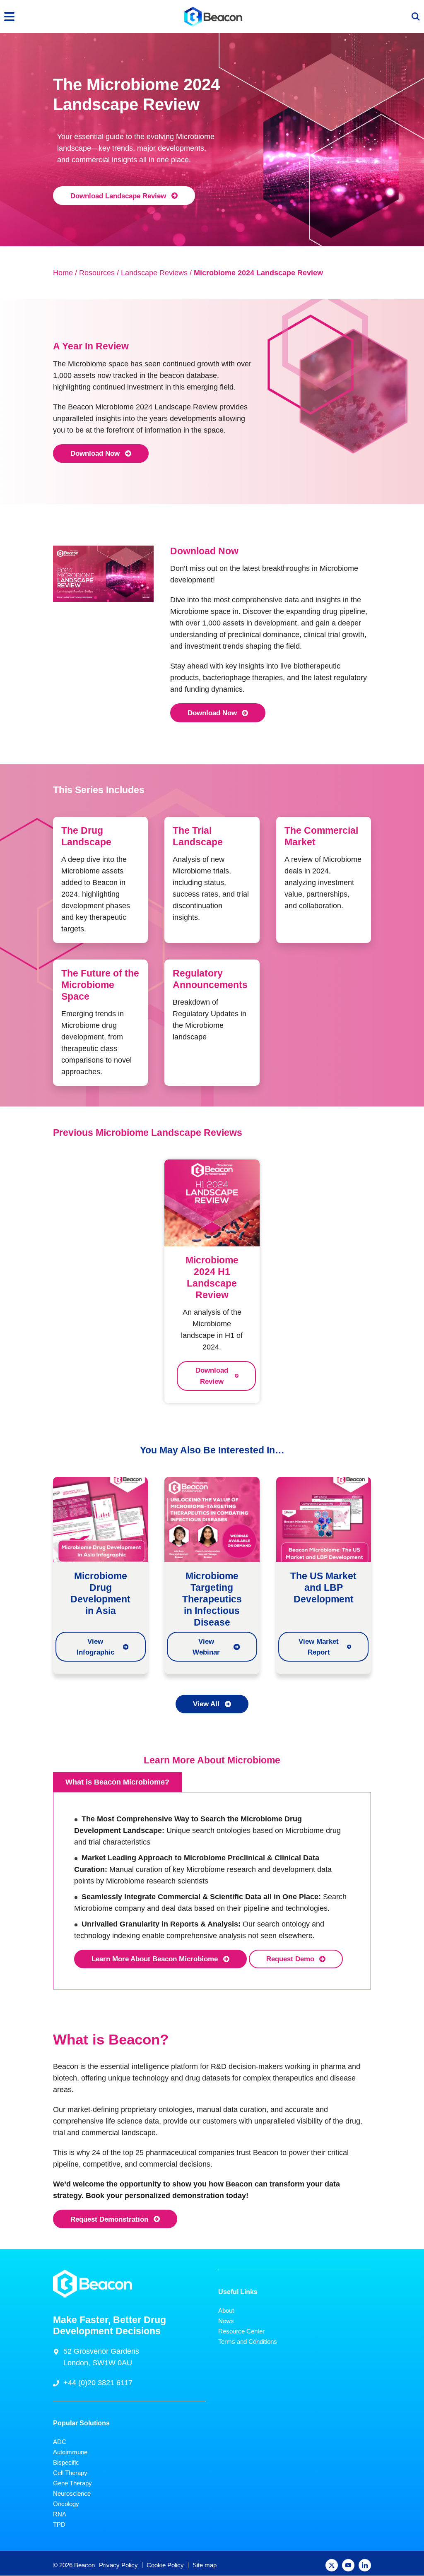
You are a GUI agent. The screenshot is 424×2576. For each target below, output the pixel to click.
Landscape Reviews (154, 273)
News (226, 2321)
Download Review (212, 1376)
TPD (59, 2525)
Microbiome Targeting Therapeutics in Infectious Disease (212, 1599)
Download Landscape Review (118, 196)
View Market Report (319, 1647)
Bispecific (66, 2463)
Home (63, 273)
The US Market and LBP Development (323, 1587)
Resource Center (241, 2331)
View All (206, 1704)
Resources (97, 273)
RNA (60, 2515)
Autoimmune (70, 2452)
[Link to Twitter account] (332, 2566)
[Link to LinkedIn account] (365, 2566)
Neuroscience (72, 2494)
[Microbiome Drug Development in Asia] (100, 1519)
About (226, 2310)
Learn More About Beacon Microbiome (155, 1959)
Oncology (66, 2504)
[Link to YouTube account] (348, 2566)
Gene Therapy (72, 2483)
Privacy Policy (118, 2565)
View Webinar (206, 1647)
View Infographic (95, 1647)
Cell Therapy (70, 2473)
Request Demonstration (109, 2219)
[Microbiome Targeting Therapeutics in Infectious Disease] (212, 1519)
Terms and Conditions (248, 2341)
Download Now (95, 453)
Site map (205, 2565)
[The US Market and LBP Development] (324, 1519)
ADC (60, 2442)
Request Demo (290, 1959)
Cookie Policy (165, 2565)
